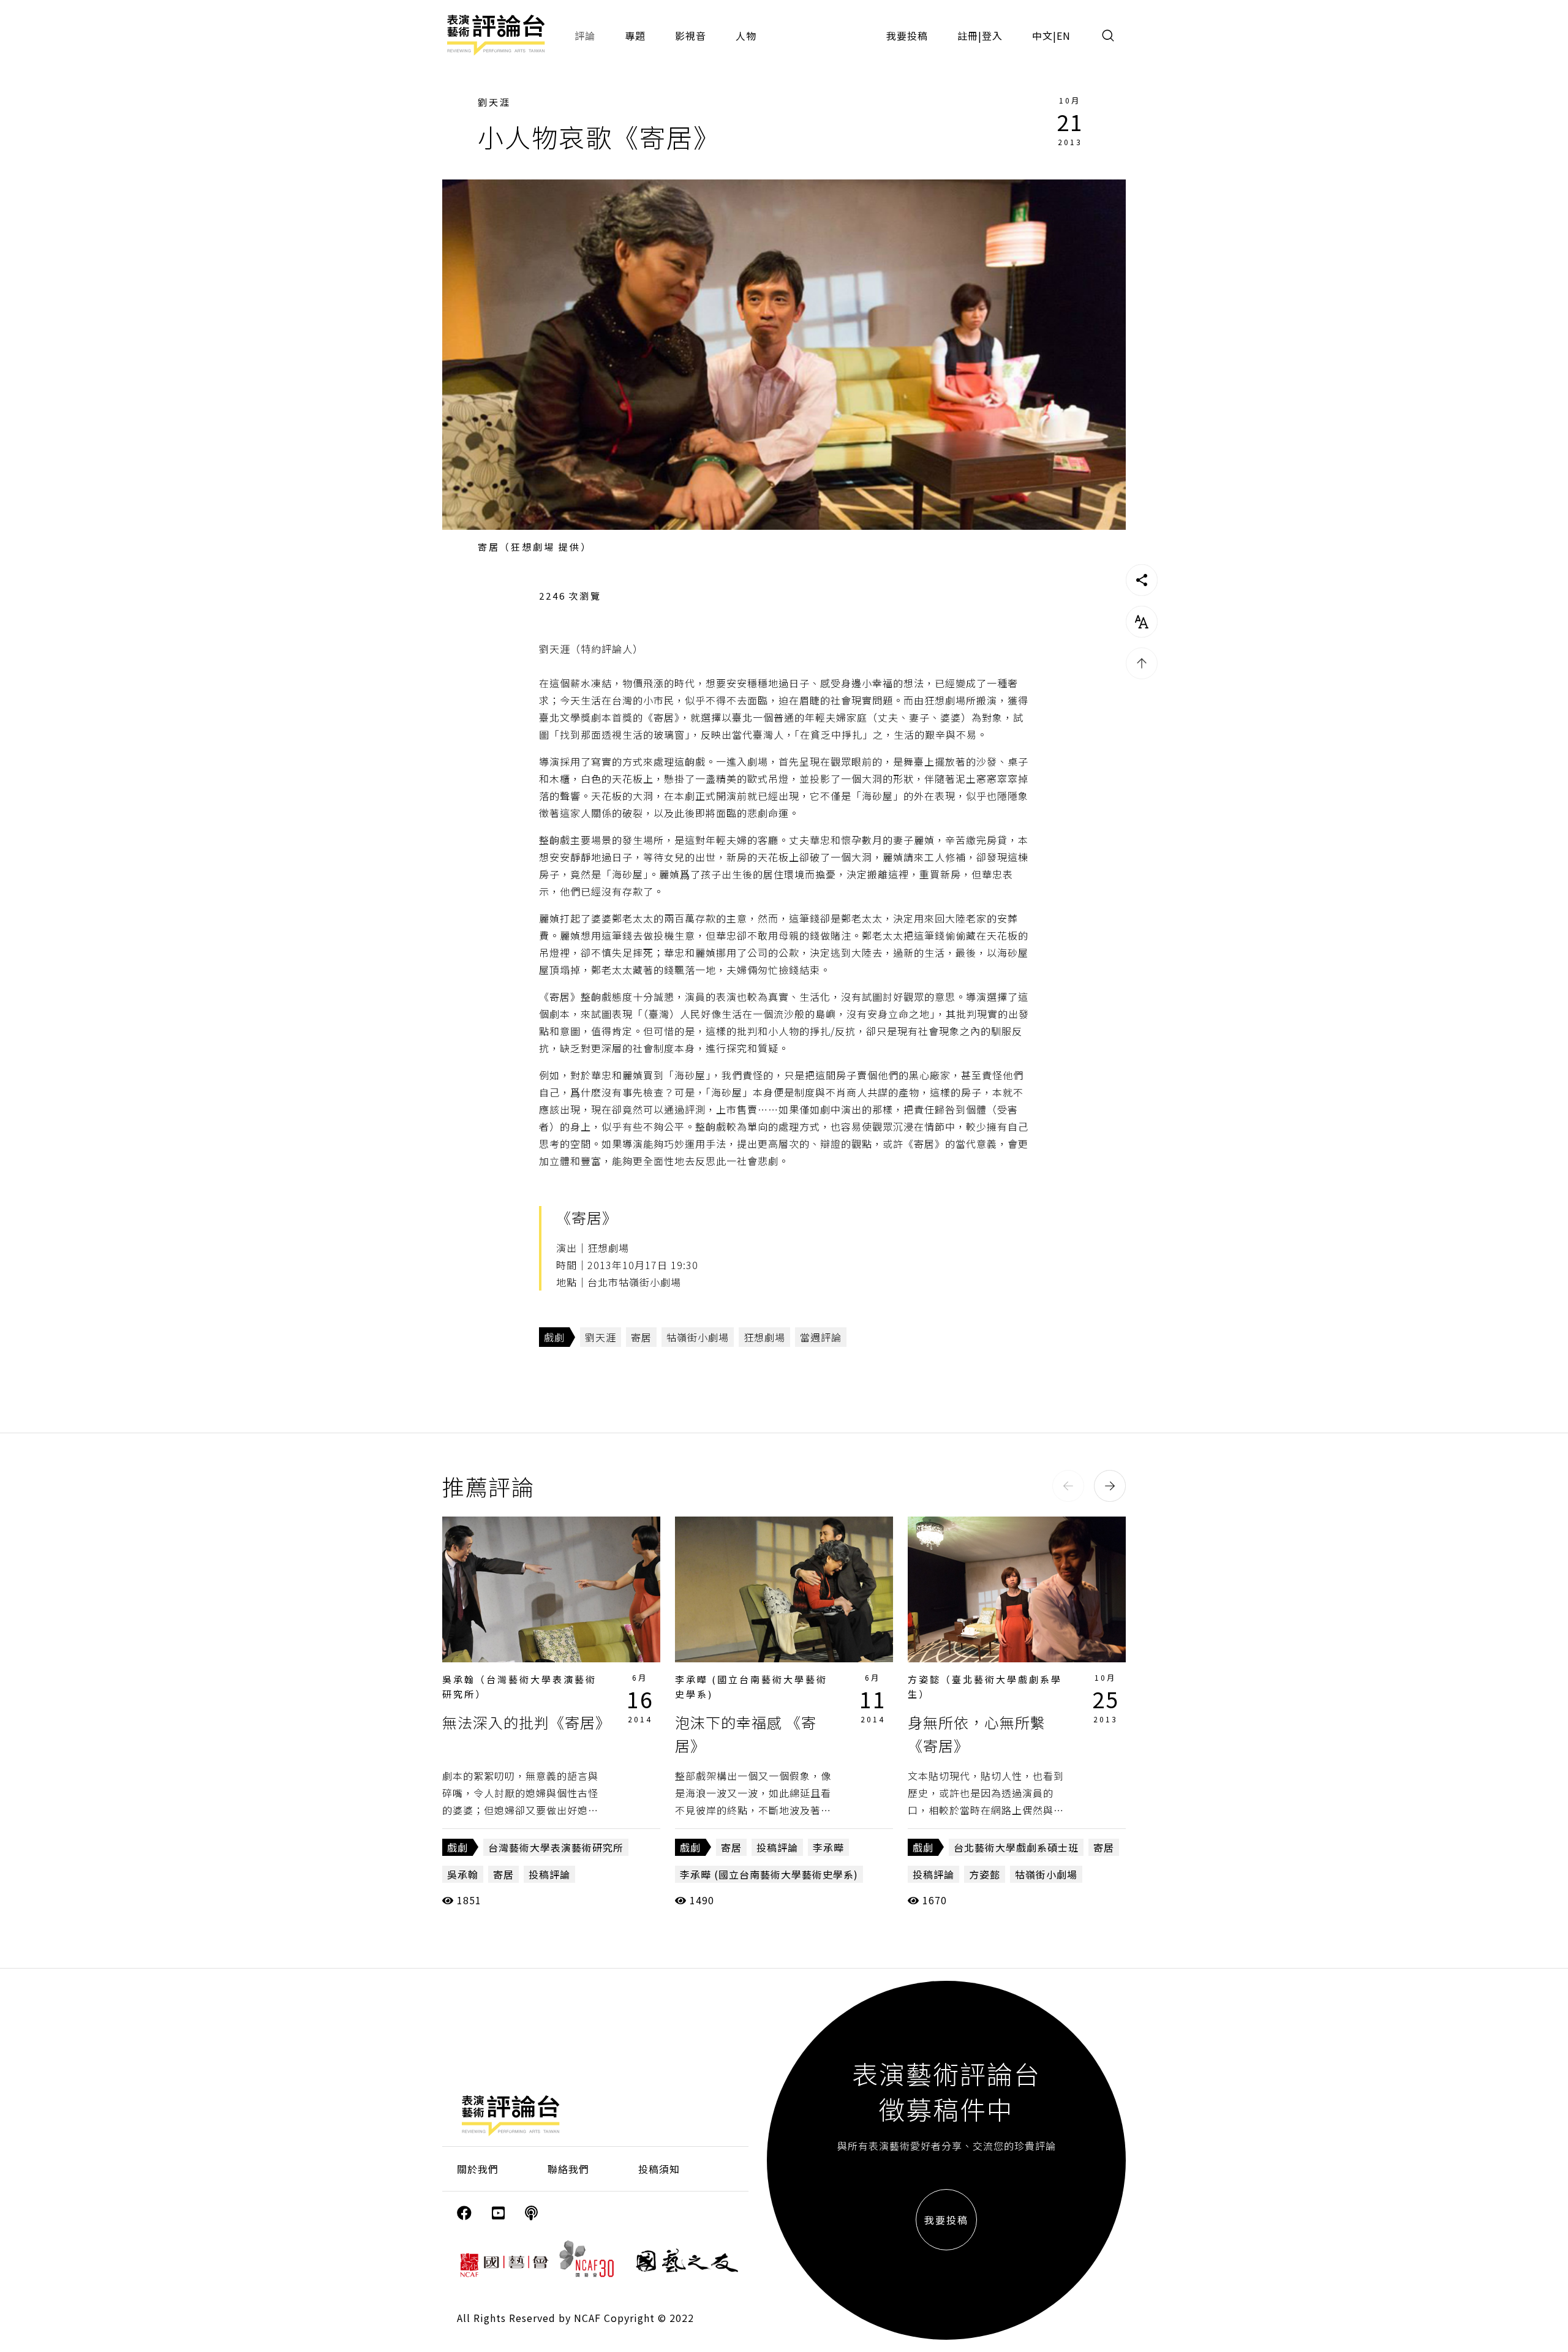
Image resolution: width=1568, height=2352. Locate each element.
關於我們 (478, 2169)
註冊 (968, 36)
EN (1064, 36)
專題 (635, 36)
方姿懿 (985, 1874)
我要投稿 (907, 36)
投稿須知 (659, 2169)
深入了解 (551, 1589)
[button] (1068, 1486)
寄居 (641, 1337)
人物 (746, 36)
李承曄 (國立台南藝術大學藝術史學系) (769, 1874)
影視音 (691, 36)
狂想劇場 (764, 1337)
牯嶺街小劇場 (698, 1337)
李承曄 (828, 1847)
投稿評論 (549, 1874)
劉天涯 (494, 102)
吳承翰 (463, 1874)
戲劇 (554, 1337)
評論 (585, 36)
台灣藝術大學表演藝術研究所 (556, 1847)
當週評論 (821, 1337)
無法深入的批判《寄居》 (526, 1722)
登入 (992, 36)
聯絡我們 (568, 2169)
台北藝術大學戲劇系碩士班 (1016, 1847)
